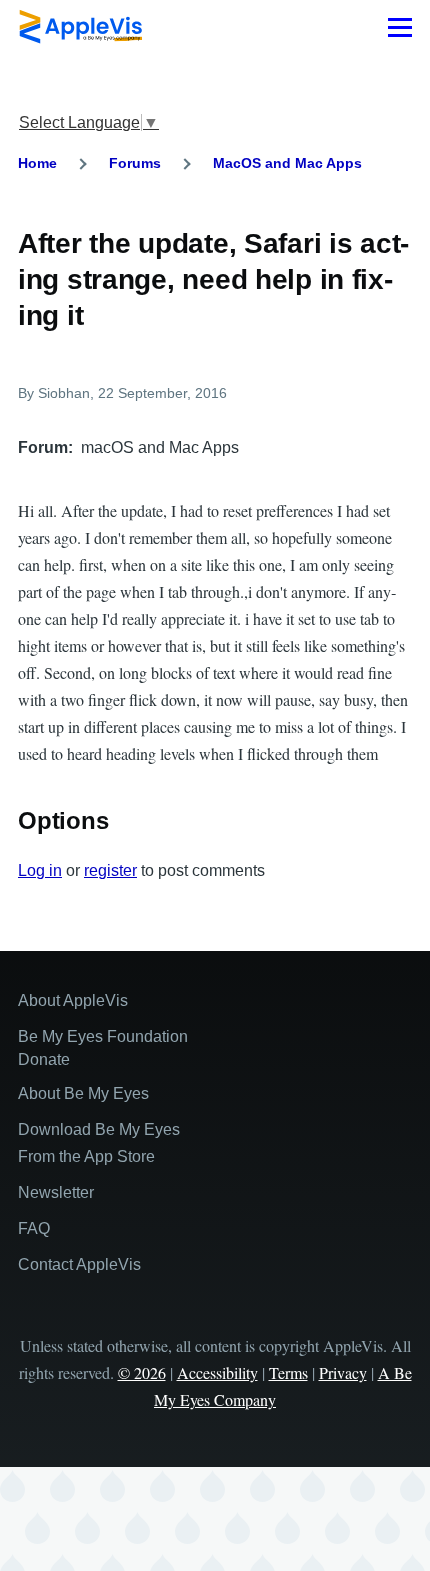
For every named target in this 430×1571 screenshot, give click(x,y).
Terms (288, 1372)
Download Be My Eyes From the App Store (99, 1143)
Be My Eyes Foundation (103, 1036)
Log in (40, 870)
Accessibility (217, 1372)
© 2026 (142, 1372)
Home (37, 163)
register (110, 870)
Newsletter (56, 1192)
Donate (44, 1059)
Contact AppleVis (79, 1264)
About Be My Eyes (83, 1093)
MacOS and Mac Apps (287, 163)
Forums (135, 163)
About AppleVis (73, 1000)
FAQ (34, 1228)
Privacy (343, 1372)
